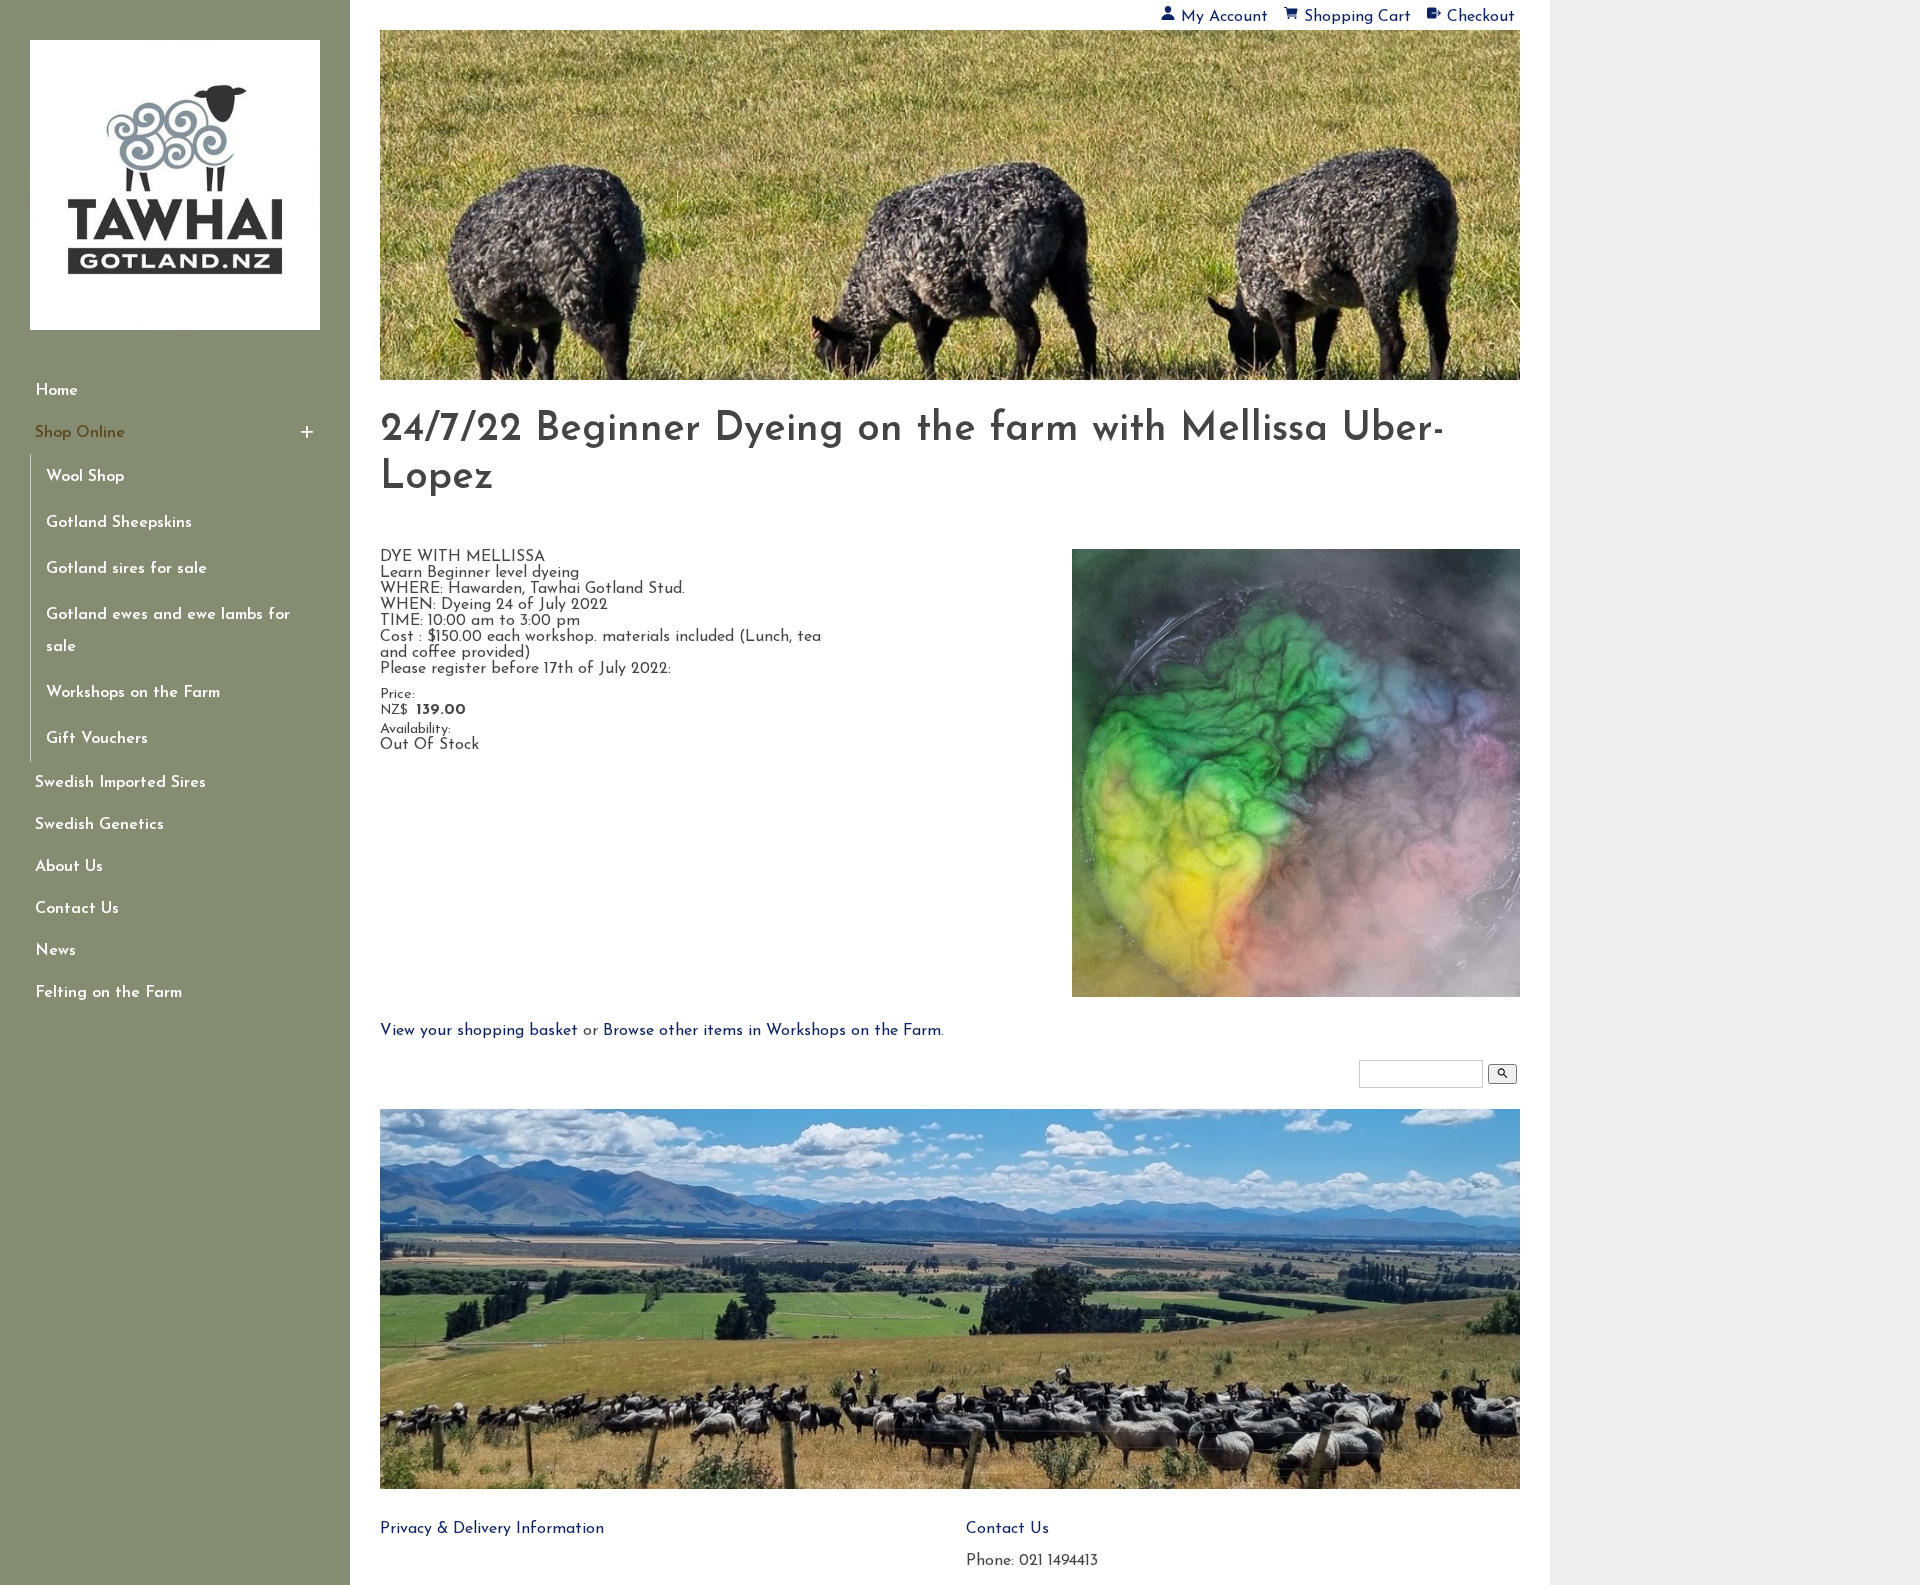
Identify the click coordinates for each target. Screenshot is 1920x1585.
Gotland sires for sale (126, 569)
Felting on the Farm (108, 993)
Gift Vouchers (97, 739)
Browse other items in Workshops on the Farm (772, 1031)
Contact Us (77, 909)
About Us (69, 867)
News (55, 951)
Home (56, 391)
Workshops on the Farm (133, 693)
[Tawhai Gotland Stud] (950, 225)
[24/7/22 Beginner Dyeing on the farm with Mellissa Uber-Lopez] (1296, 993)
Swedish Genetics (99, 825)
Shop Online (80, 433)
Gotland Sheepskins (119, 523)
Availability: (415, 729)
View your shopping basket (479, 1031)
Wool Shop (85, 477)
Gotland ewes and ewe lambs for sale (168, 631)
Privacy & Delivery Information (492, 1529)
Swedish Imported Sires (120, 783)
